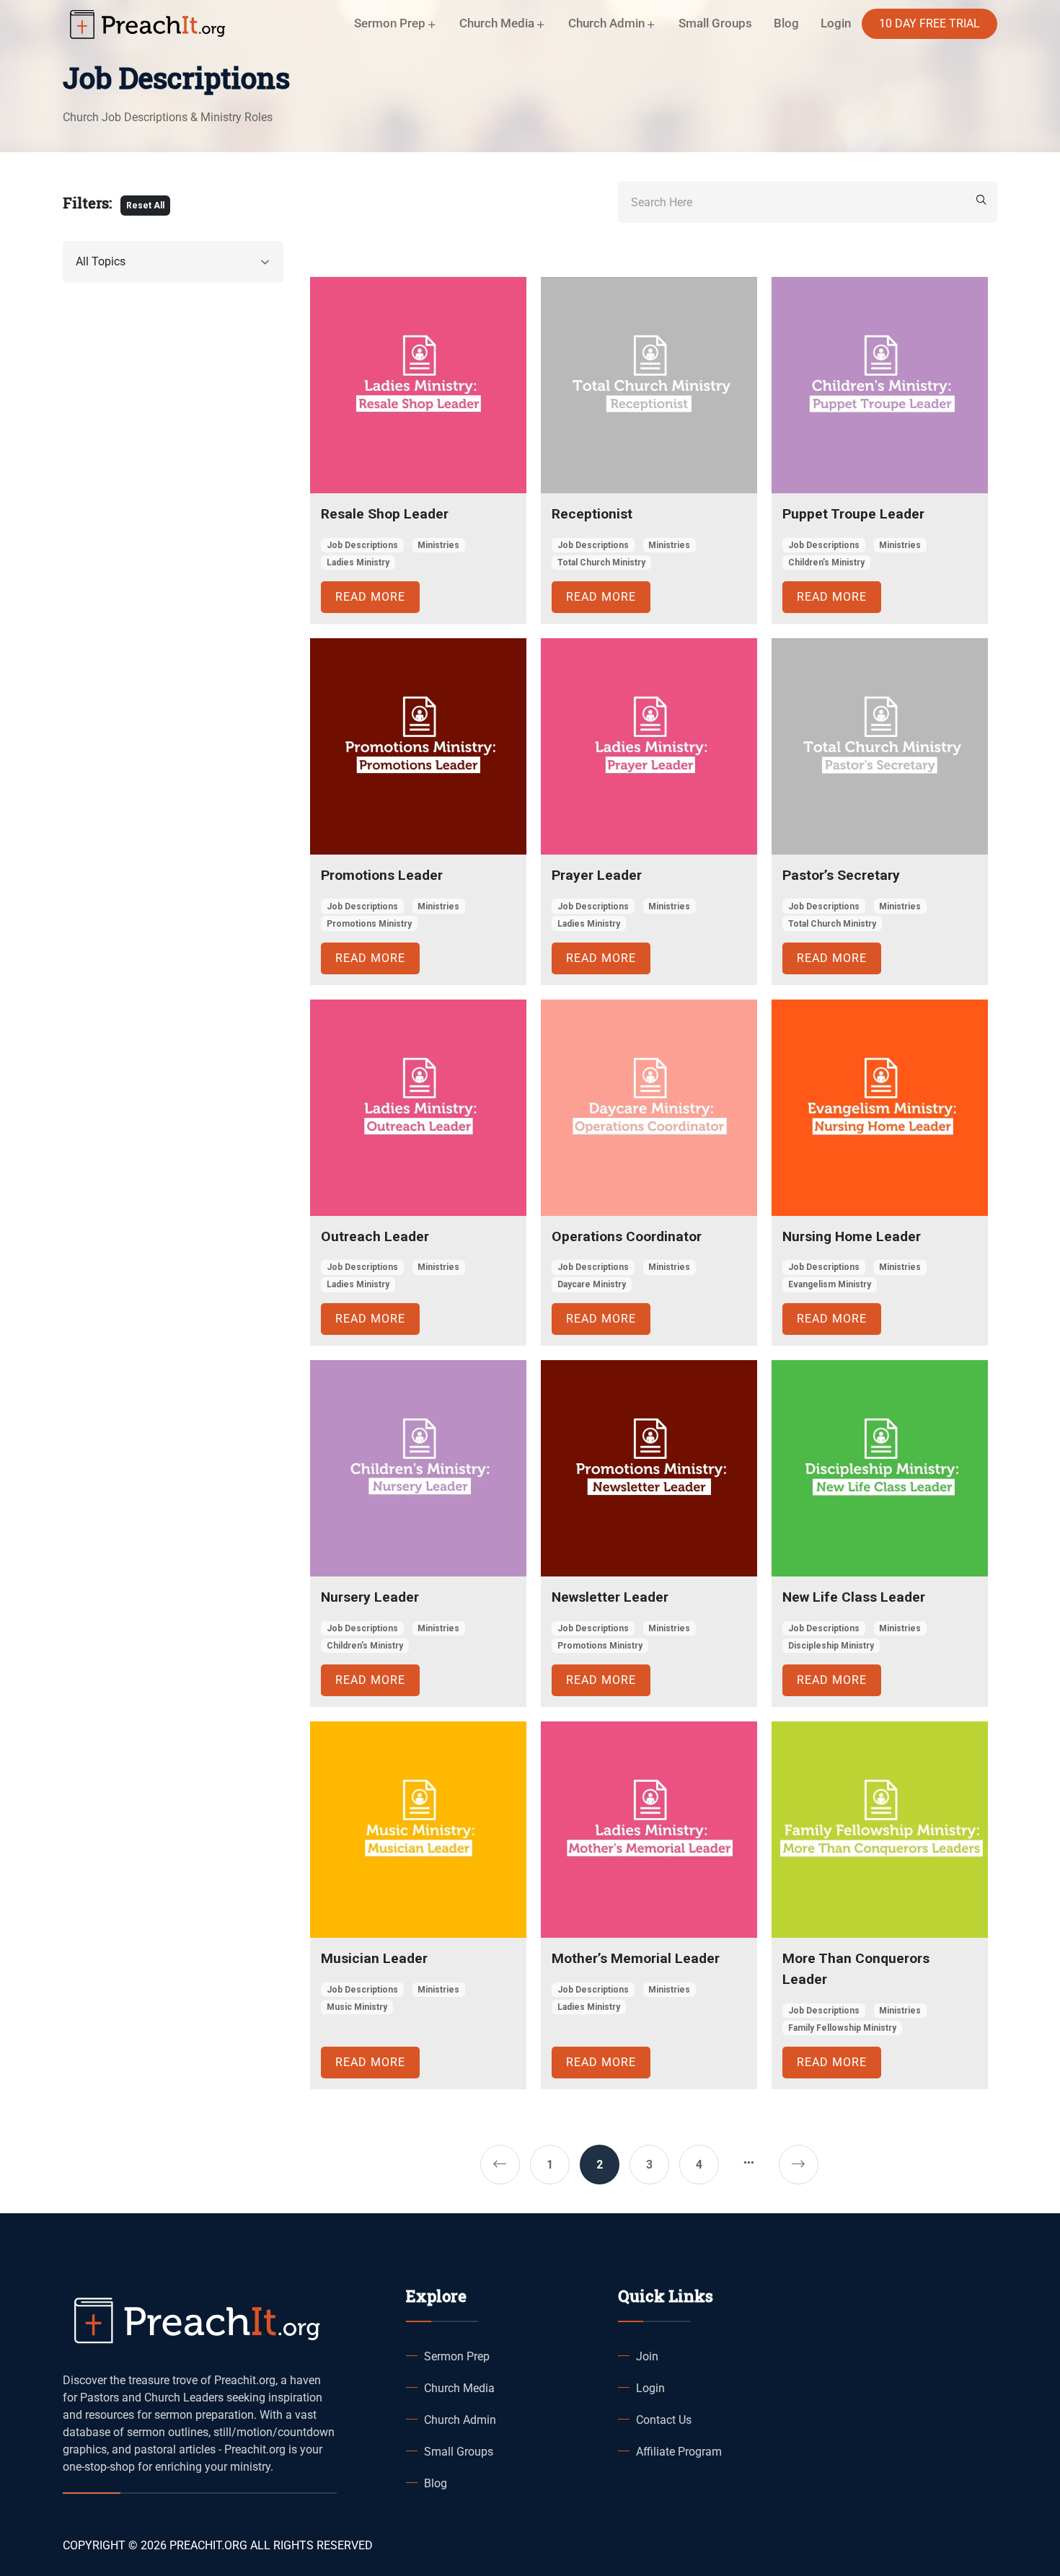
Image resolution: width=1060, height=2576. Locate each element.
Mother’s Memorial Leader (636, 1958)
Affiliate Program (679, 2452)
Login (650, 2388)
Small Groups (715, 23)
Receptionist (592, 514)
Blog (786, 23)
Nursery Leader (370, 1597)
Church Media (459, 2388)
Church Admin (460, 2420)
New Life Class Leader (854, 1597)
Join (647, 2356)
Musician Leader (374, 1958)
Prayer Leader (597, 875)
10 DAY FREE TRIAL (929, 23)
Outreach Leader (375, 1236)
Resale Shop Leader (385, 514)
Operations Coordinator (627, 1236)
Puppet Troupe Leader (853, 514)
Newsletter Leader (610, 1597)
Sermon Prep (457, 2356)
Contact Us (664, 2420)
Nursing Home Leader (852, 1236)
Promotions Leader (382, 875)
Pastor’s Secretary (841, 875)
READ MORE (370, 597)
